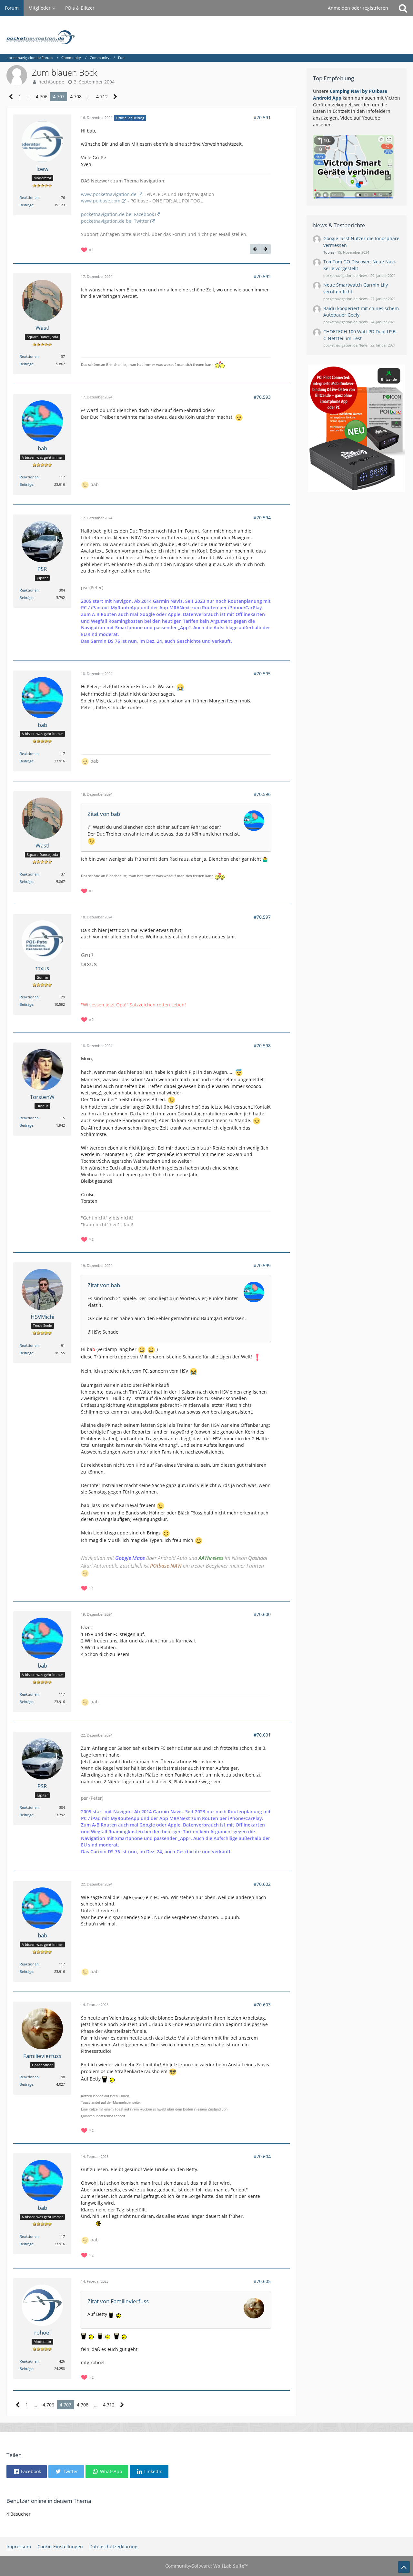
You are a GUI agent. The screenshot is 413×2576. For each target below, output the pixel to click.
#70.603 (262, 2005)
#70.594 (262, 518)
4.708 (76, 97)
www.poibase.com (101, 201)
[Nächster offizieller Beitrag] (266, 249)
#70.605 (262, 2281)
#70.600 (262, 1614)
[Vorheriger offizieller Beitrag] (255, 249)
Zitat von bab (104, 814)
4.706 (42, 97)
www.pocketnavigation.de (109, 194)
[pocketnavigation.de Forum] (206, 35)
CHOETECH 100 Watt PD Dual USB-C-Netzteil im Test (360, 335)
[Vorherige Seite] (11, 97)
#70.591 (262, 118)
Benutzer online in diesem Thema (49, 2501)
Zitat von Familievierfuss (118, 2301)
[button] (27, 2472)
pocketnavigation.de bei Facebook (117, 214)
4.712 (102, 97)
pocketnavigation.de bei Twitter (115, 221)
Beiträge (26, 205)
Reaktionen (29, 197)
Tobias (329, 252)
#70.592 (262, 276)
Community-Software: (206, 2566)
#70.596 (262, 794)
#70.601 (262, 1735)
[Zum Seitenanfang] (404, 2567)
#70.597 (262, 917)
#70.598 (262, 1046)
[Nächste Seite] (115, 97)
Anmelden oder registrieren (358, 8)
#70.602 (262, 1884)
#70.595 (262, 674)
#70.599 (262, 1265)
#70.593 (262, 397)
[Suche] (403, 8)
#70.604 (262, 2156)
